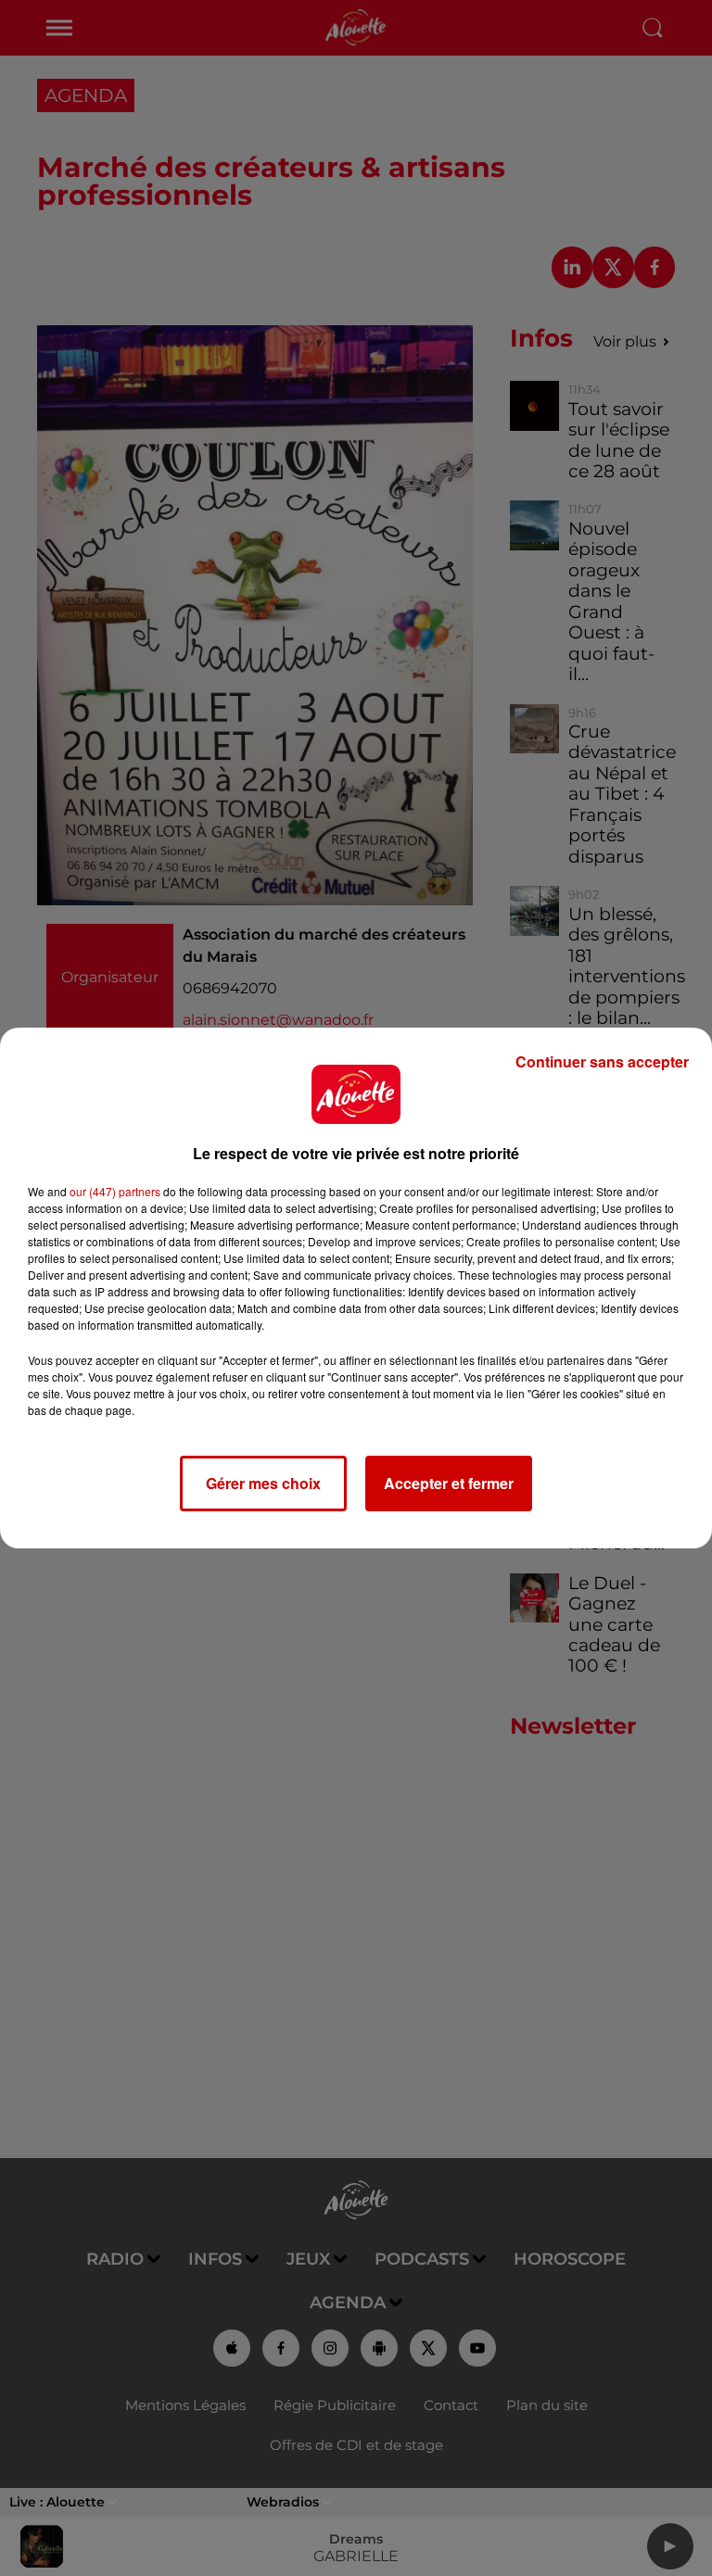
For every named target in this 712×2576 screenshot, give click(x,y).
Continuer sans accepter (602, 1061)
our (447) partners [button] (115, 1191)
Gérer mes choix (263, 1483)
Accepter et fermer (449, 1483)
